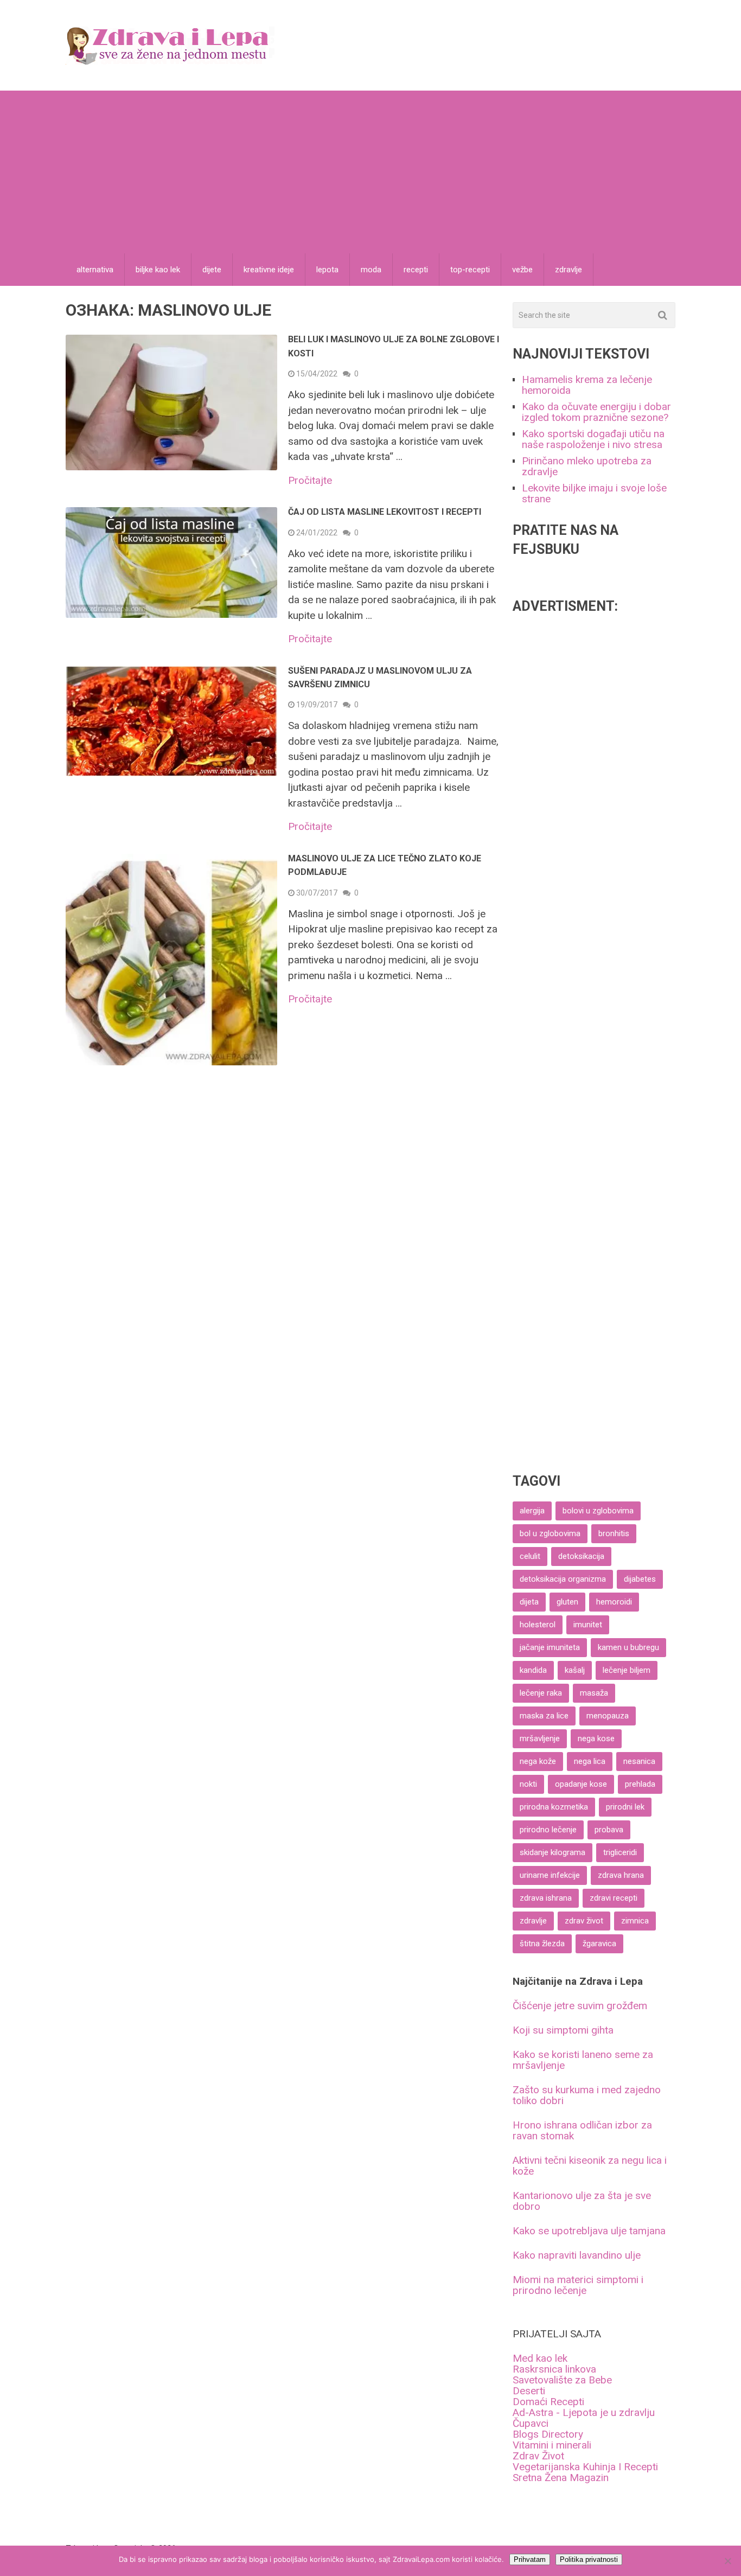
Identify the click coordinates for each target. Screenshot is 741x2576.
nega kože (538, 1761)
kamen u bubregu (628, 1647)
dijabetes (640, 1579)
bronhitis (614, 1533)
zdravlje (568, 270)
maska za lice (544, 1716)
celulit (530, 1556)
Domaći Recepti (548, 2402)
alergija (532, 1511)
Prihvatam (530, 2559)
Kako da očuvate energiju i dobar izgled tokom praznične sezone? (596, 412)
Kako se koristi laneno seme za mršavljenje (583, 2060)
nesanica (639, 1761)
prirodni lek (625, 1807)
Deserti (529, 2391)
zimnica (635, 1921)
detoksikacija (581, 1556)
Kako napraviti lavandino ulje (577, 2255)
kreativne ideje (269, 270)
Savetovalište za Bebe (562, 2380)
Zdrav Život (538, 2456)
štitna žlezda (542, 1944)
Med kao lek (540, 2358)
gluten (567, 1602)
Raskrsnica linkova (554, 2369)
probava (609, 1830)
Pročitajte (310, 480)
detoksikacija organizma (563, 1579)
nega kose (596, 1738)
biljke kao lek (158, 270)
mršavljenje (540, 1738)
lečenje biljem (627, 1670)
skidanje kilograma (552, 1852)
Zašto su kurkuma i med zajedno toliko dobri (587, 2095)
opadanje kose (581, 1784)
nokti (528, 1784)
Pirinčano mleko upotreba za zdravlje (587, 466)
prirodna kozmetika (554, 1807)
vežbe (522, 270)
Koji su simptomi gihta (563, 2030)
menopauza (608, 1716)
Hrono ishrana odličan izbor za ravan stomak (582, 2130)
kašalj (575, 1670)
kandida (533, 1670)
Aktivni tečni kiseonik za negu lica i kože (590, 2166)
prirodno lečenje (548, 1830)
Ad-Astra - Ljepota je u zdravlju (584, 2412)
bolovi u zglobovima (598, 1511)
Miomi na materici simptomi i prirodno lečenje (578, 2285)
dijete (212, 270)
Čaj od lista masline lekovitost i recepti (385, 512)
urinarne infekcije (550, 1875)
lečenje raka (541, 1693)
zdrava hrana (621, 1875)
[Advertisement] (370, 172)
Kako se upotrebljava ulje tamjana (589, 2231)
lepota (327, 270)
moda (371, 270)
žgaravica (599, 1944)
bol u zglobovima (550, 1533)
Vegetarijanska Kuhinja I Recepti (585, 2467)
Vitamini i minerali (552, 2445)
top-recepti (470, 270)
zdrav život (584, 1921)
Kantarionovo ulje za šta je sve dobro (582, 2201)
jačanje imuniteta (550, 1647)
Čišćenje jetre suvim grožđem (580, 2006)
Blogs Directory (548, 2434)
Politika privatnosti (589, 2559)
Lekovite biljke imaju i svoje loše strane (594, 493)
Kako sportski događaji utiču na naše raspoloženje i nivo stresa (593, 439)
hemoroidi (614, 1602)
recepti (416, 270)
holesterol (538, 1625)
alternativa (95, 270)
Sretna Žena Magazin (561, 2478)
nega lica (590, 1761)
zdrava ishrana (546, 1898)
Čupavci (531, 2423)
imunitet (588, 1625)
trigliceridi (620, 1852)
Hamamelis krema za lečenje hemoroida (587, 385)
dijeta (529, 1602)
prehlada (640, 1784)
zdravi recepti (614, 1898)
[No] (727, 2561)
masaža (594, 1693)
